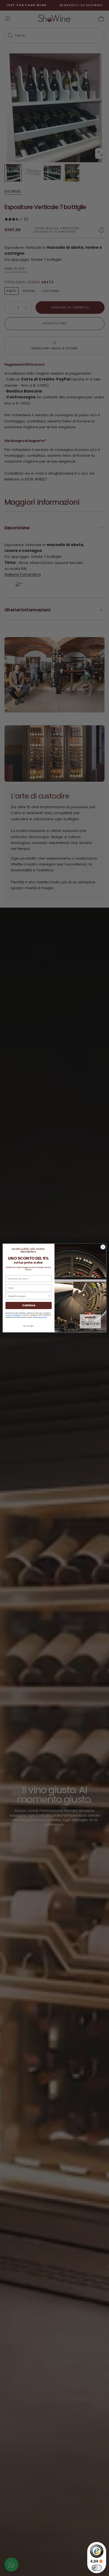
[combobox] (28, 1296)
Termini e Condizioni (13, 1315)
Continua (29, 1305)
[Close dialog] (103, 1247)
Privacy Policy (42, 1317)
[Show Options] (49, 1296)
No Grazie (29, 1326)
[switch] (97, 2568)
